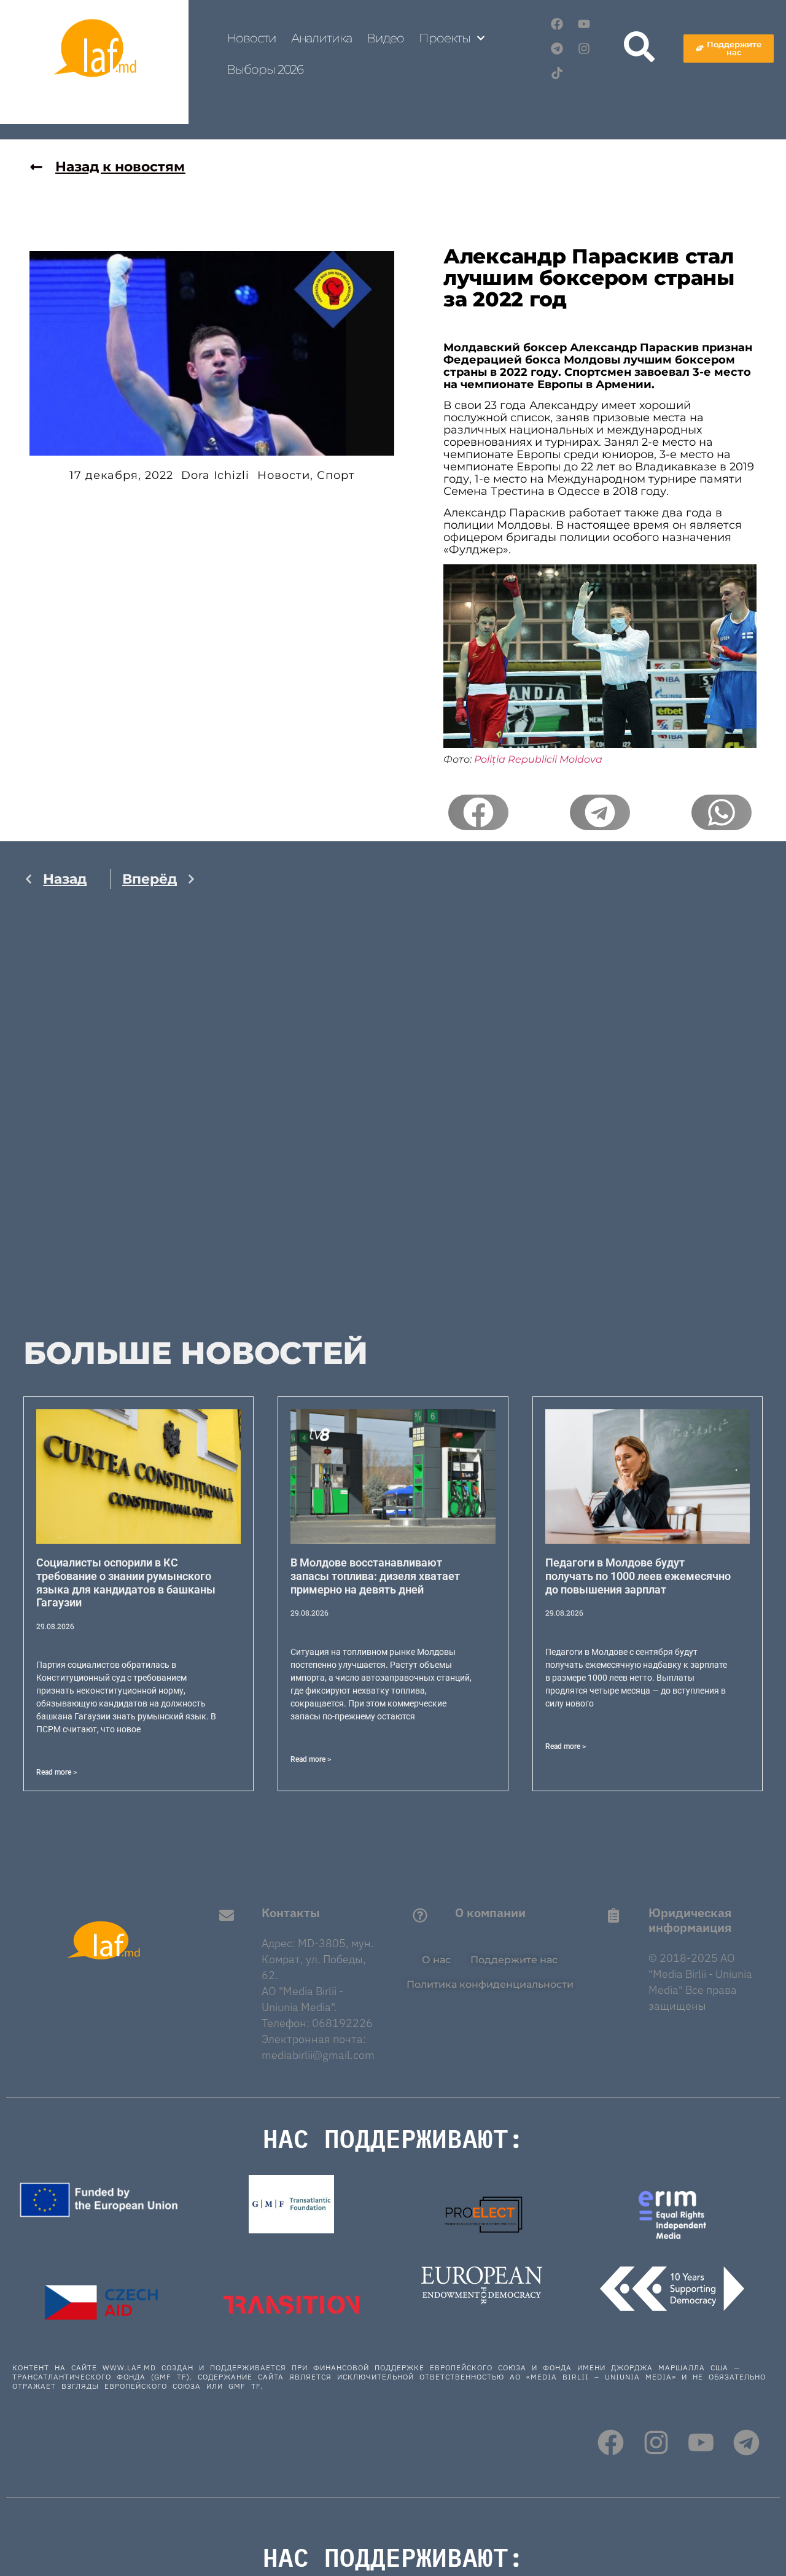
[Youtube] (584, 24)
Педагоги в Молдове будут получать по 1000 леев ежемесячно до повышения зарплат (638, 1576)
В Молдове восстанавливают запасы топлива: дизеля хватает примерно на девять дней (375, 1576)
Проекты (444, 38)
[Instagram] (584, 49)
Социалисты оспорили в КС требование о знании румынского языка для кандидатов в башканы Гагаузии (126, 1582)
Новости (251, 38)
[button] (478, 812)
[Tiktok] (557, 73)
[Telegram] (557, 49)
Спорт (336, 475)
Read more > (56, 1772)
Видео (386, 38)
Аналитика (321, 38)
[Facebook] (557, 24)
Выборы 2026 (265, 69)
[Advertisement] (110, 1127)
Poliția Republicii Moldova (538, 759)
